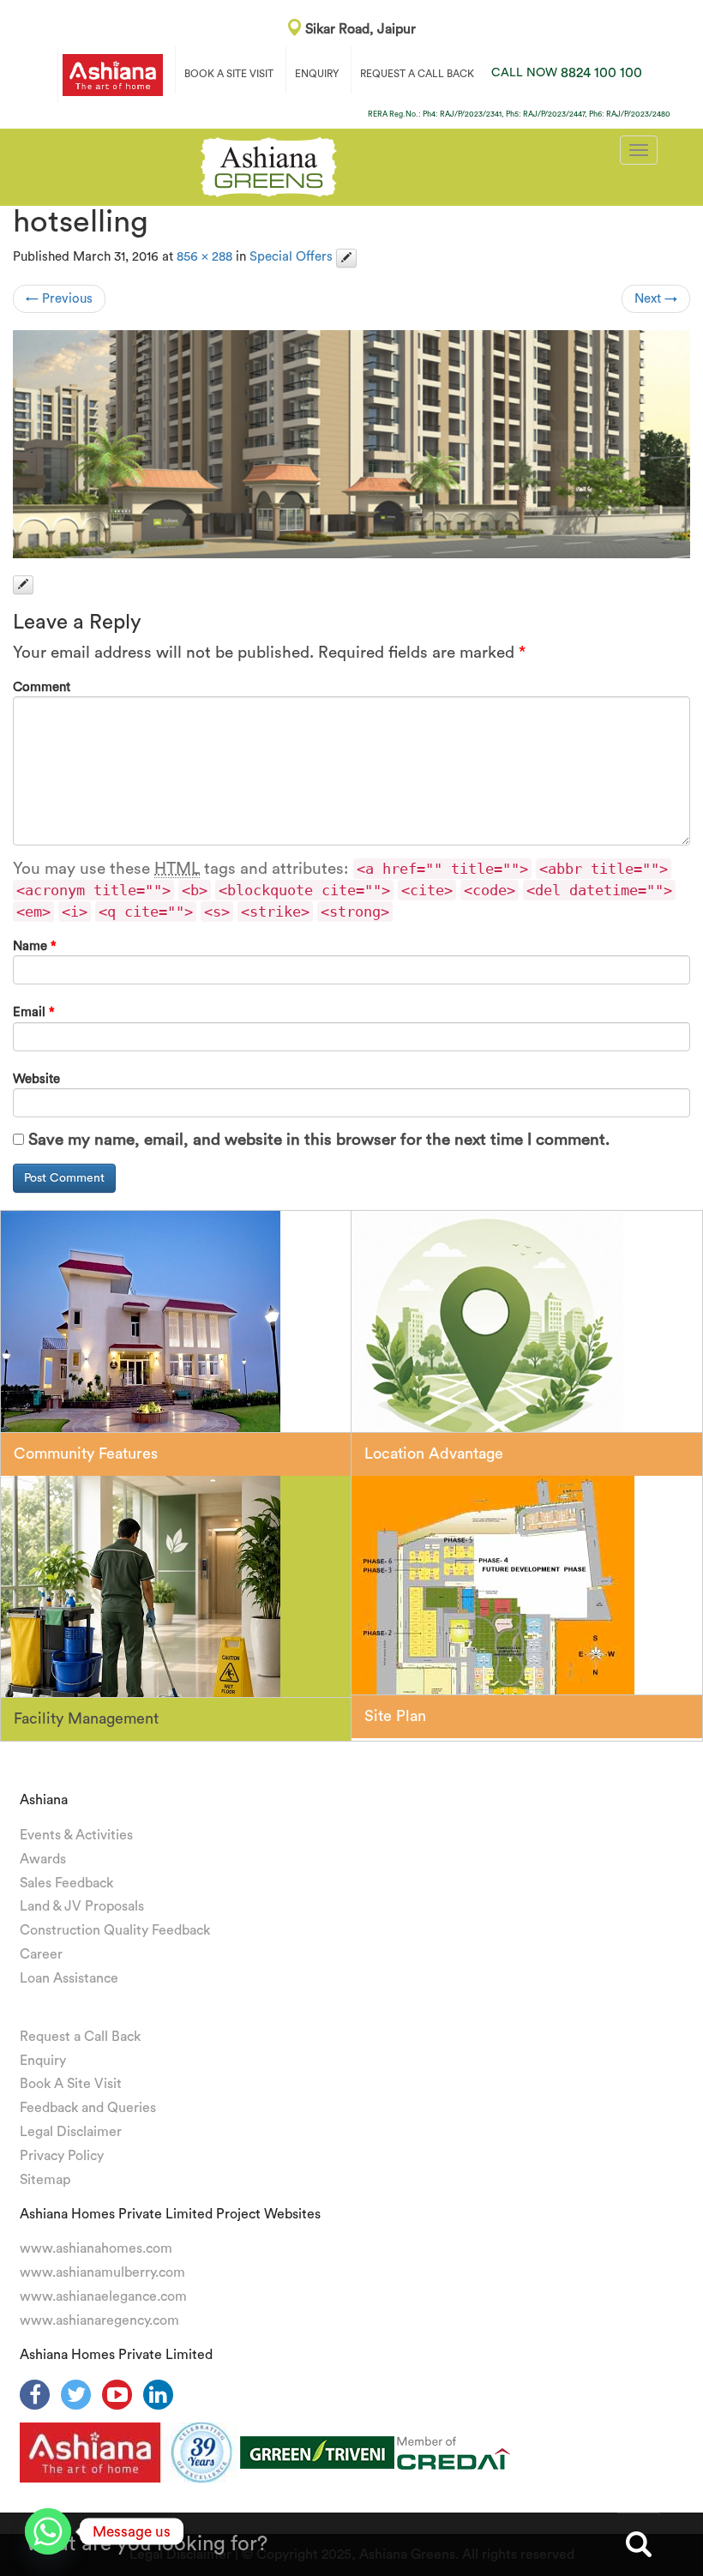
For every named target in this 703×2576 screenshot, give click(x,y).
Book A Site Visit (71, 2084)
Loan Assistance (69, 1978)
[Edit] (346, 258)
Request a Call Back (80, 2037)
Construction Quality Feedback (115, 1930)
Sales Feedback (66, 1883)
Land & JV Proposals (82, 1906)
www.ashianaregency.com (99, 2320)
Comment (42, 687)
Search (639, 2544)
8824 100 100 (567, 73)
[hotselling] (351, 444)
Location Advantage (434, 1454)
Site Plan (395, 1716)
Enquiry (43, 2061)
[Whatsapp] (48, 2531)
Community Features (86, 1454)
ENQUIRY (317, 74)
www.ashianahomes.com (96, 2248)
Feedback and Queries (88, 2108)
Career (41, 1954)
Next (656, 299)
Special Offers (291, 257)
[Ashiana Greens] (269, 165)
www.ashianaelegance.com (103, 2296)
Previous (59, 299)
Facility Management (86, 1718)
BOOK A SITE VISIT (229, 74)
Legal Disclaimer (71, 2132)
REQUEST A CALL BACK (417, 74)
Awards (43, 1859)
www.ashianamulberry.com (102, 2272)
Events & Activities (76, 1835)
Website (36, 1079)
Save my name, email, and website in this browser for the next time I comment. (319, 1140)
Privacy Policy (62, 2156)
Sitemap (45, 2180)
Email (34, 1012)
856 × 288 (204, 257)
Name (35, 946)
